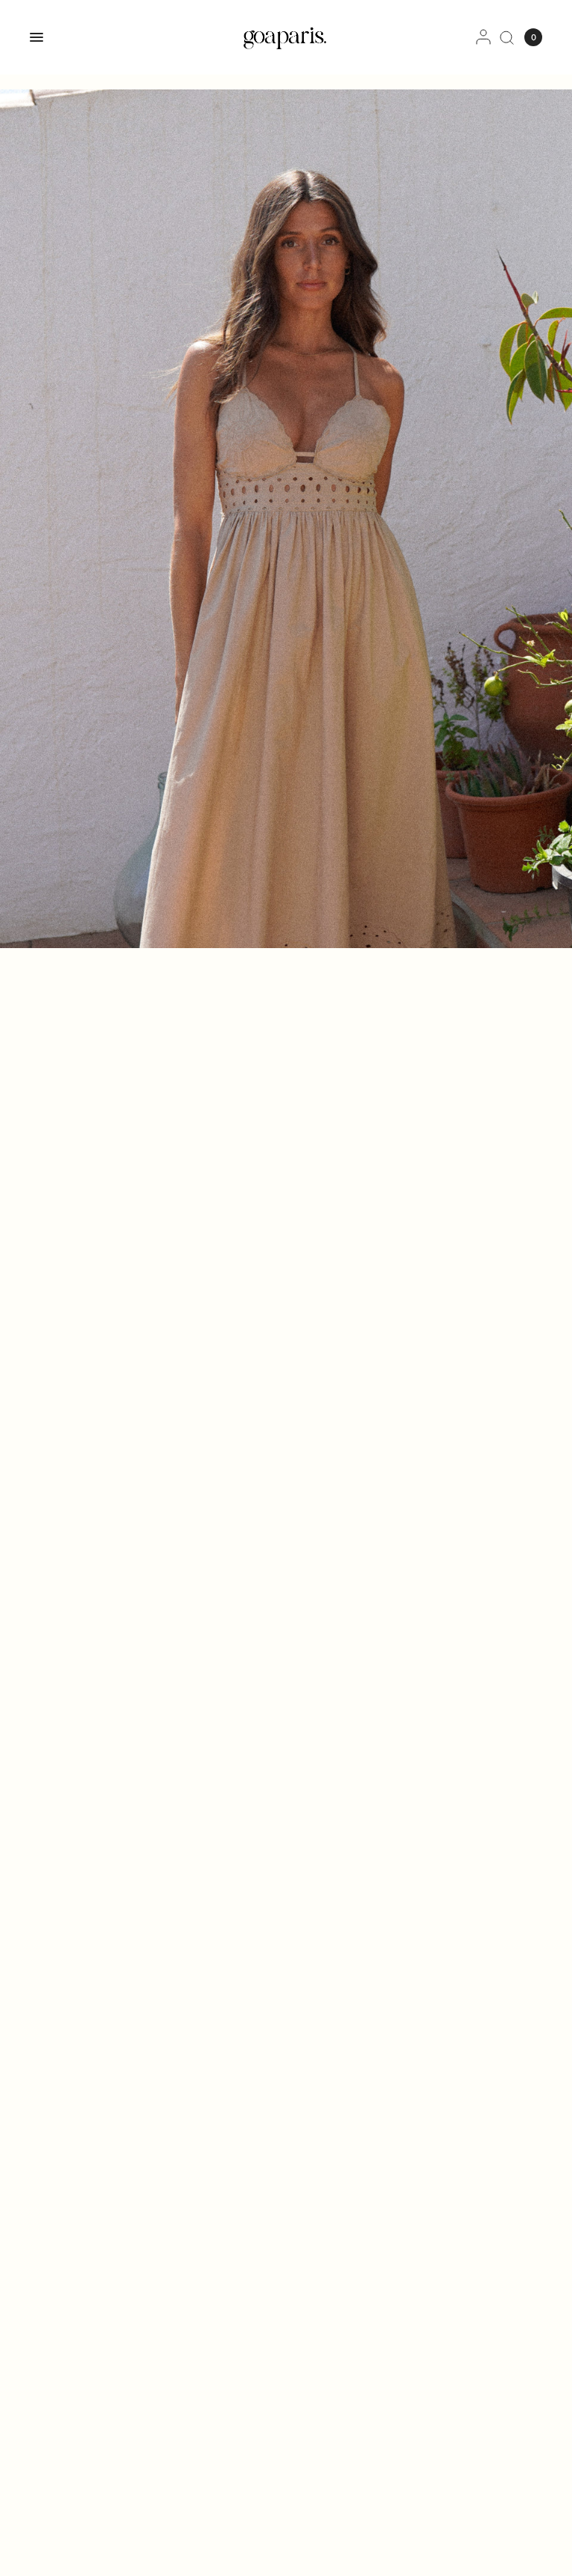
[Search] (507, 37)
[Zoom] (286, 519)
